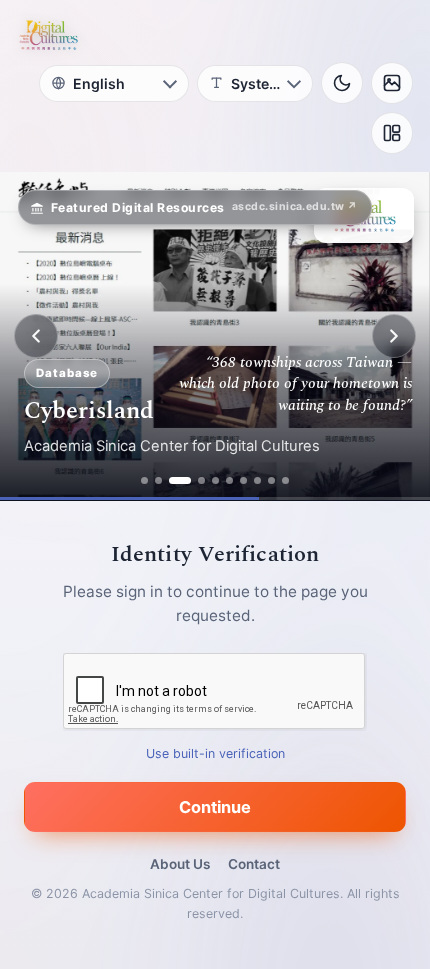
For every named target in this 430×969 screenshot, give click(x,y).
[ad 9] (271, 480)
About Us (180, 864)
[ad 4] (194, 480)
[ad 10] (285, 480)
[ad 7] (243, 480)
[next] (394, 336)
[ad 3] (172, 480)
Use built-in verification (215, 753)
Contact (254, 864)
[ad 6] (229, 480)
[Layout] (392, 133)
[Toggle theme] (342, 83)
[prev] (36, 336)
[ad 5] (215, 480)
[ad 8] (257, 480)
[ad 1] (144, 480)
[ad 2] (158, 480)
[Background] (392, 83)
